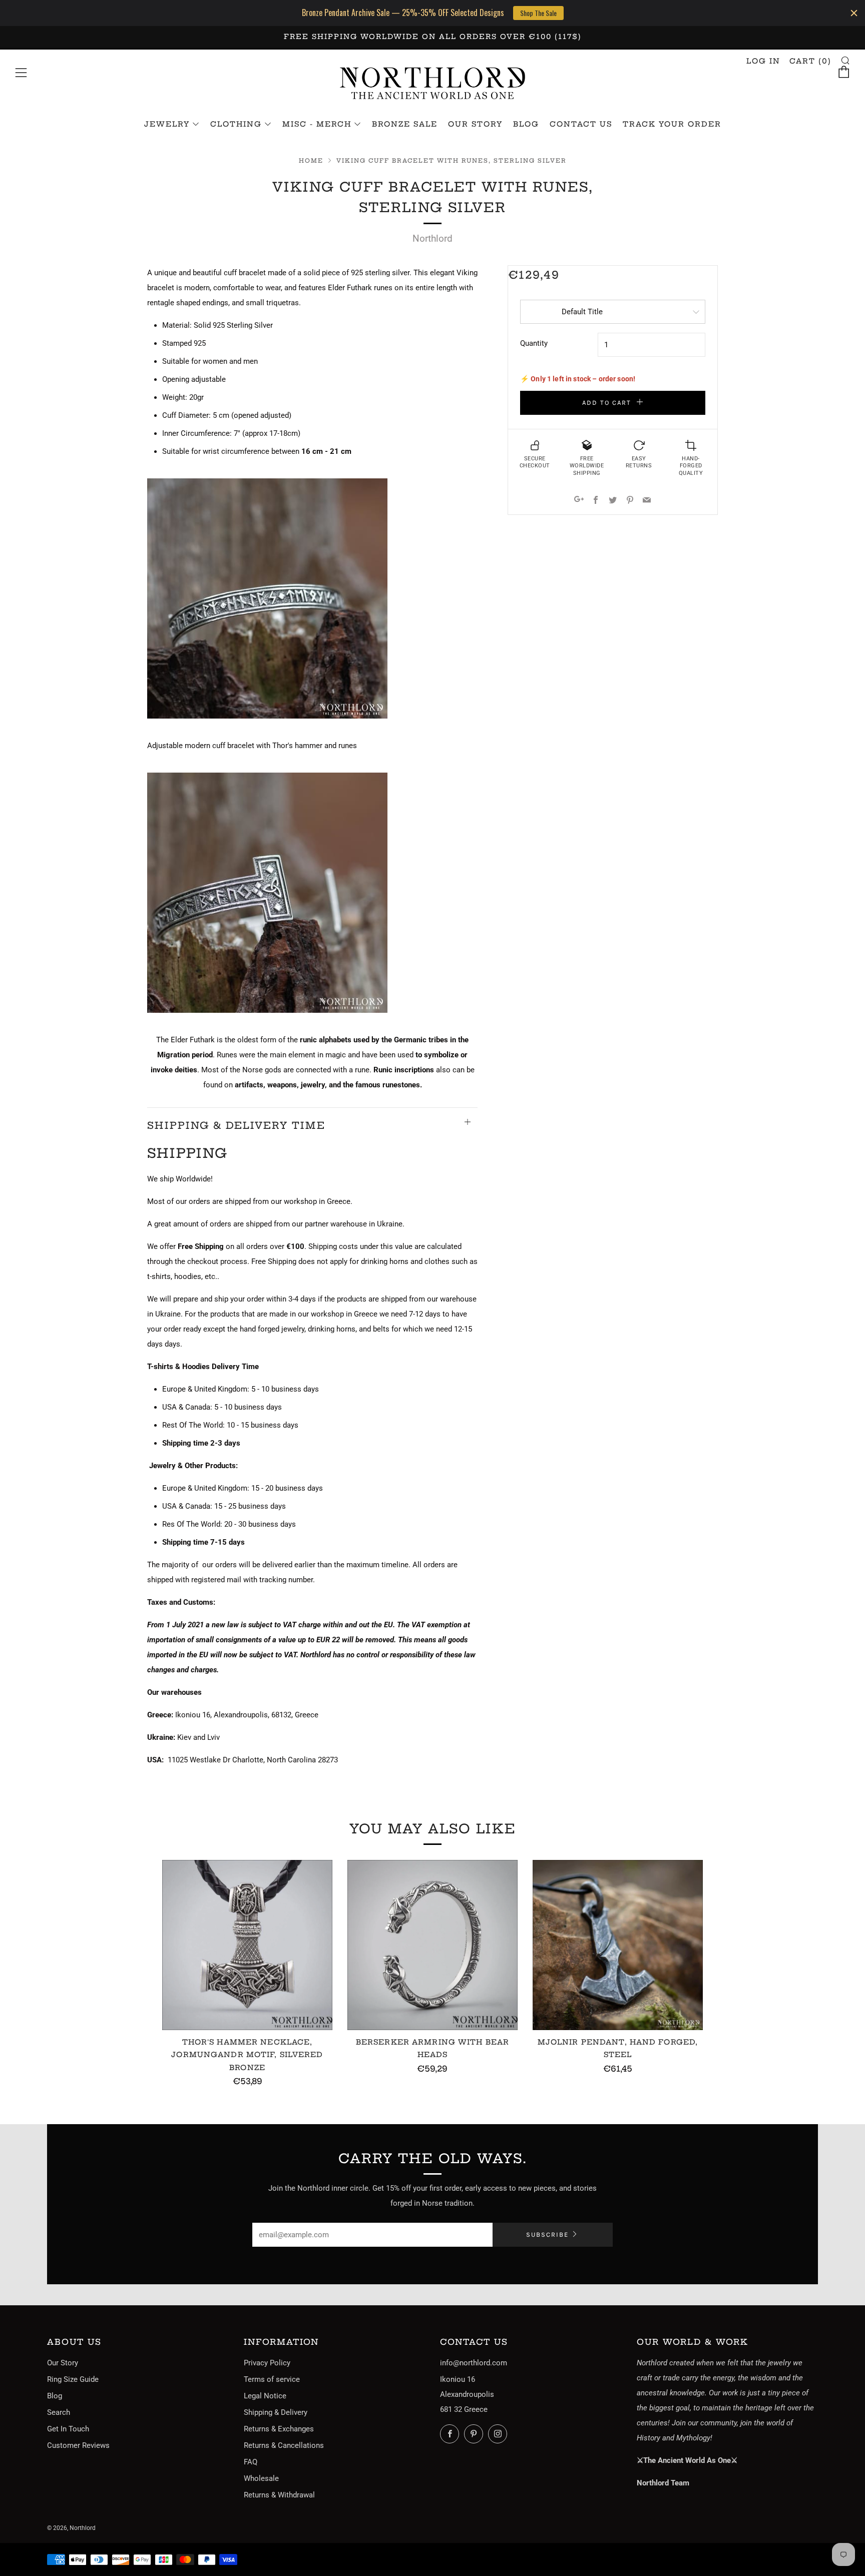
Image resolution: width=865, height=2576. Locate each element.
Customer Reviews (78, 2445)
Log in (763, 61)
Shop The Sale (538, 13)
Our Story (475, 124)
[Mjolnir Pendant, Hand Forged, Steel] (618, 1945)
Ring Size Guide (73, 2379)
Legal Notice (265, 2396)
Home (311, 161)
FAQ (251, 2462)
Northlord (432, 238)
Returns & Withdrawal (279, 2495)
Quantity (534, 343)
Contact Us (581, 124)
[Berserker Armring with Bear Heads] (432, 1945)
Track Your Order (672, 124)
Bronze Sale (405, 124)
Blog (526, 124)
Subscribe (547, 2234)
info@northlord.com (474, 2363)
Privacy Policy (267, 2363)
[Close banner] (854, 13)
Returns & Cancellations (284, 2445)
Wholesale (261, 2478)
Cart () (810, 61)
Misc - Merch (317, 124)
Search (59, 2412)
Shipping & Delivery (276, 2412)
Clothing (236, 124)
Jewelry (167, 124)
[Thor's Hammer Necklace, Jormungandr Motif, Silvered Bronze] (247, 1945)
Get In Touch (68, 2429)
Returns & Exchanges (279, 2429)
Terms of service (272, 2379)
